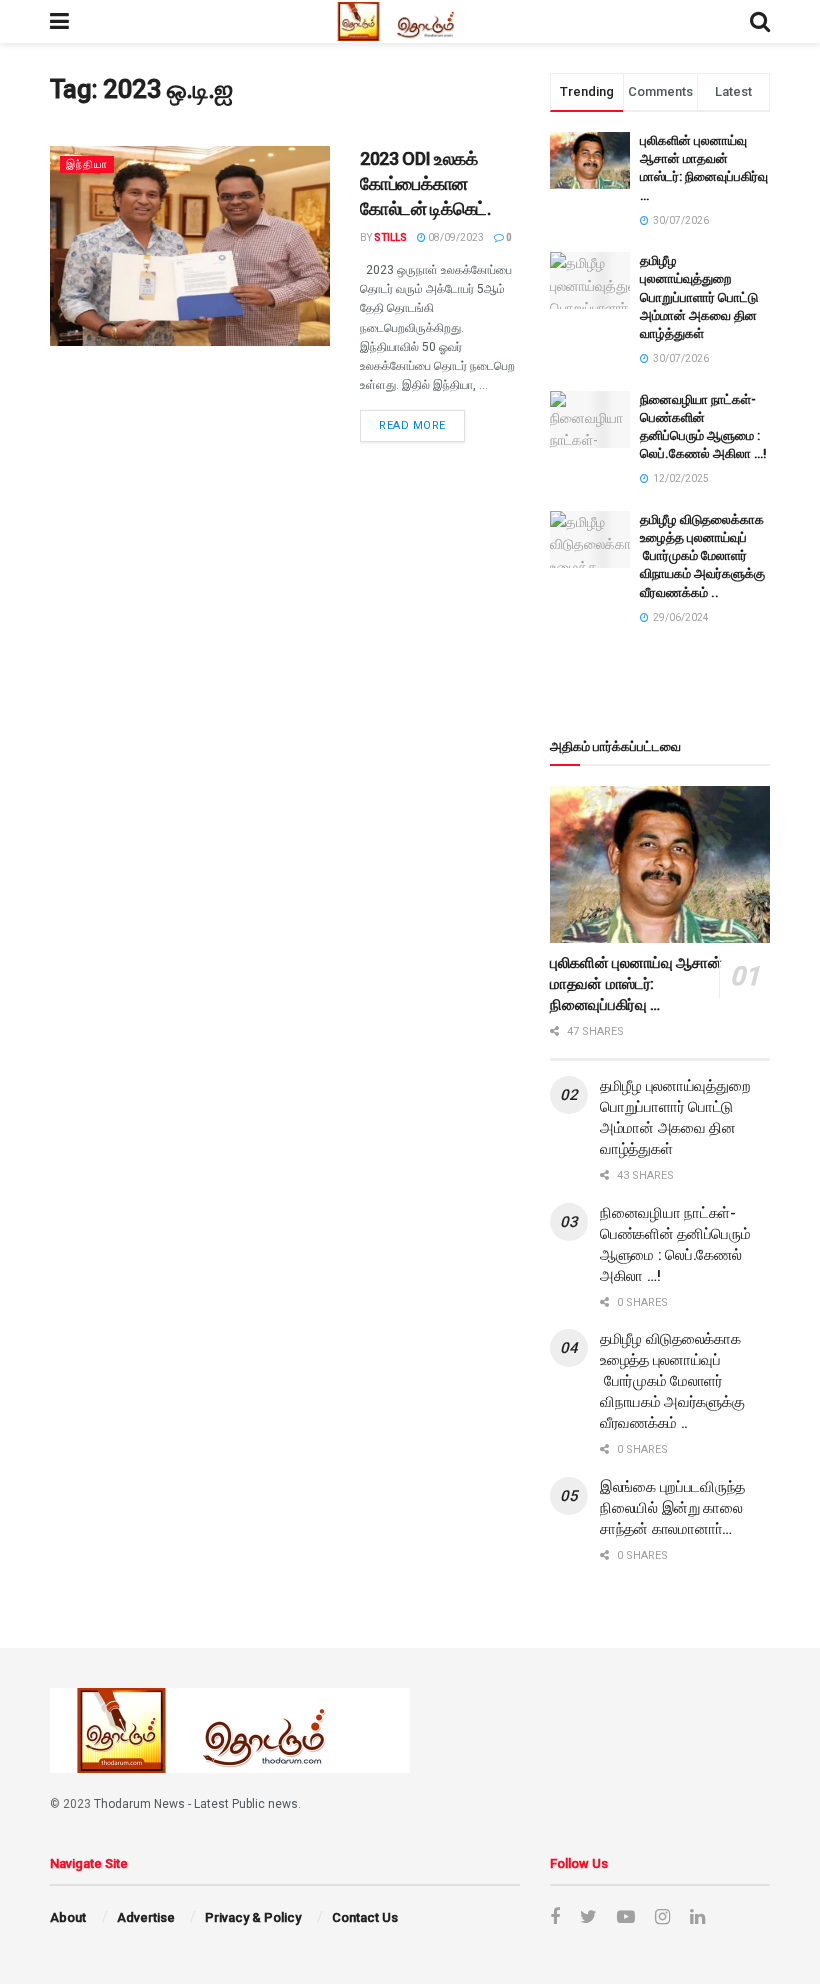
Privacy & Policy (253, 1917)
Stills (390, 237)
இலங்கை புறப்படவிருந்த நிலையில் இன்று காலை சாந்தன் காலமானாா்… (672, 1508)
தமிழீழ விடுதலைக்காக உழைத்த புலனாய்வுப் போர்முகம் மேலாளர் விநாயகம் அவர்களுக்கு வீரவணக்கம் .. (702, 556)
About (68, 1917)
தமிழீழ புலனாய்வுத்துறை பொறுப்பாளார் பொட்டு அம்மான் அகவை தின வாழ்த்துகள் (699, 297)
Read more (412, 425)
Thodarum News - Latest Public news (196, 1804)
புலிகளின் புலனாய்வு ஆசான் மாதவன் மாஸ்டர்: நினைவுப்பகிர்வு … (636, 984)
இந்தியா (87, 164)
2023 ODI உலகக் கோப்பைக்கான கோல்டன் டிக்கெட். (425, 184)
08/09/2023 (455, 237)
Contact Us (365, 1917)
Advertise (146, 1917)
